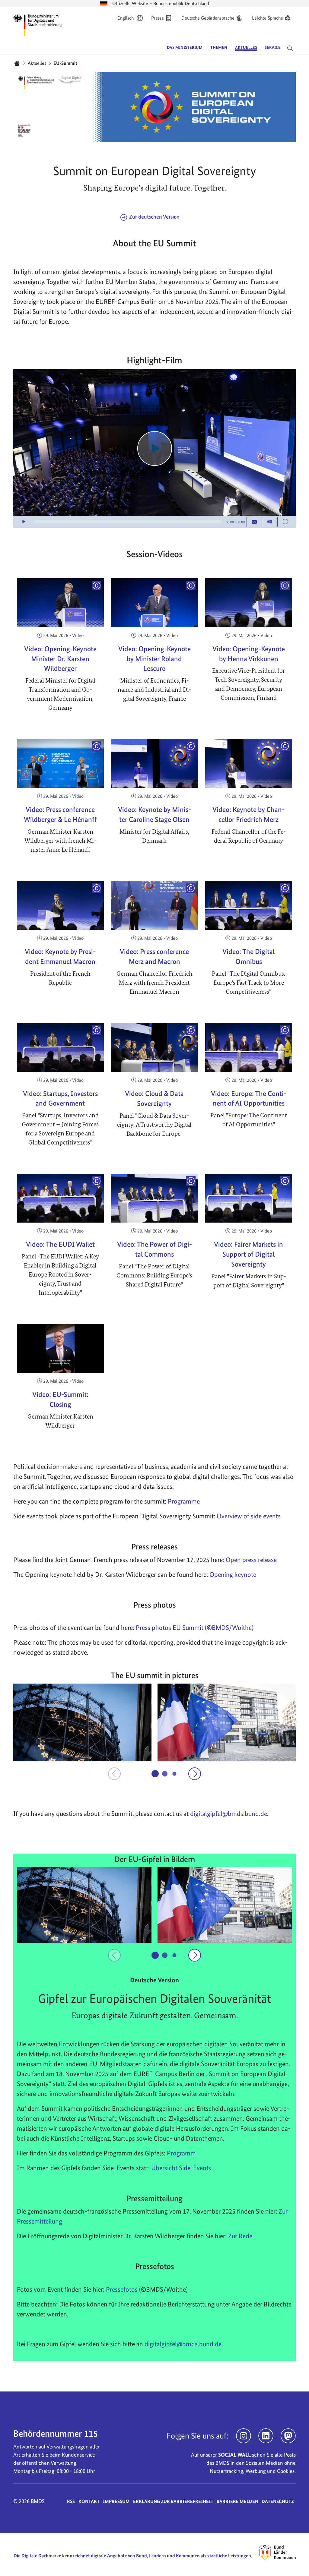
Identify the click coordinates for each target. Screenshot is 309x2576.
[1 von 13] (155, 1774)
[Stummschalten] (270, 522)
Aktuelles (37, 63)
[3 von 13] (174, 1774)
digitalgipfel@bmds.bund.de (183, 2344)
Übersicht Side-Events (181, 2168)
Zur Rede (240, 2236)
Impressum (116, 2501)
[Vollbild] (285, 522)
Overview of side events (249, 1516)
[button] (82, 1722)
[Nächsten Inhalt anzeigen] (195, 1774)
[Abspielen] (155, 448)
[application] (154, 449)
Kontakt (89, 2501)
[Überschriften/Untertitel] (254, 522)
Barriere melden (237, 2501)
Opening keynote (233, 1574)
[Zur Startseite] (38, 24)
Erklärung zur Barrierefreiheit (173, 2501)
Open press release (251, 1560)
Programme (184, 1501)
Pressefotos (122, 2289)
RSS (71, 2501)
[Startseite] (17, 63)
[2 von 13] (165, 1773)
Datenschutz (278, 2501)
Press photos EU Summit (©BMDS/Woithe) (195, 1627)
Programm (181, 2153)
